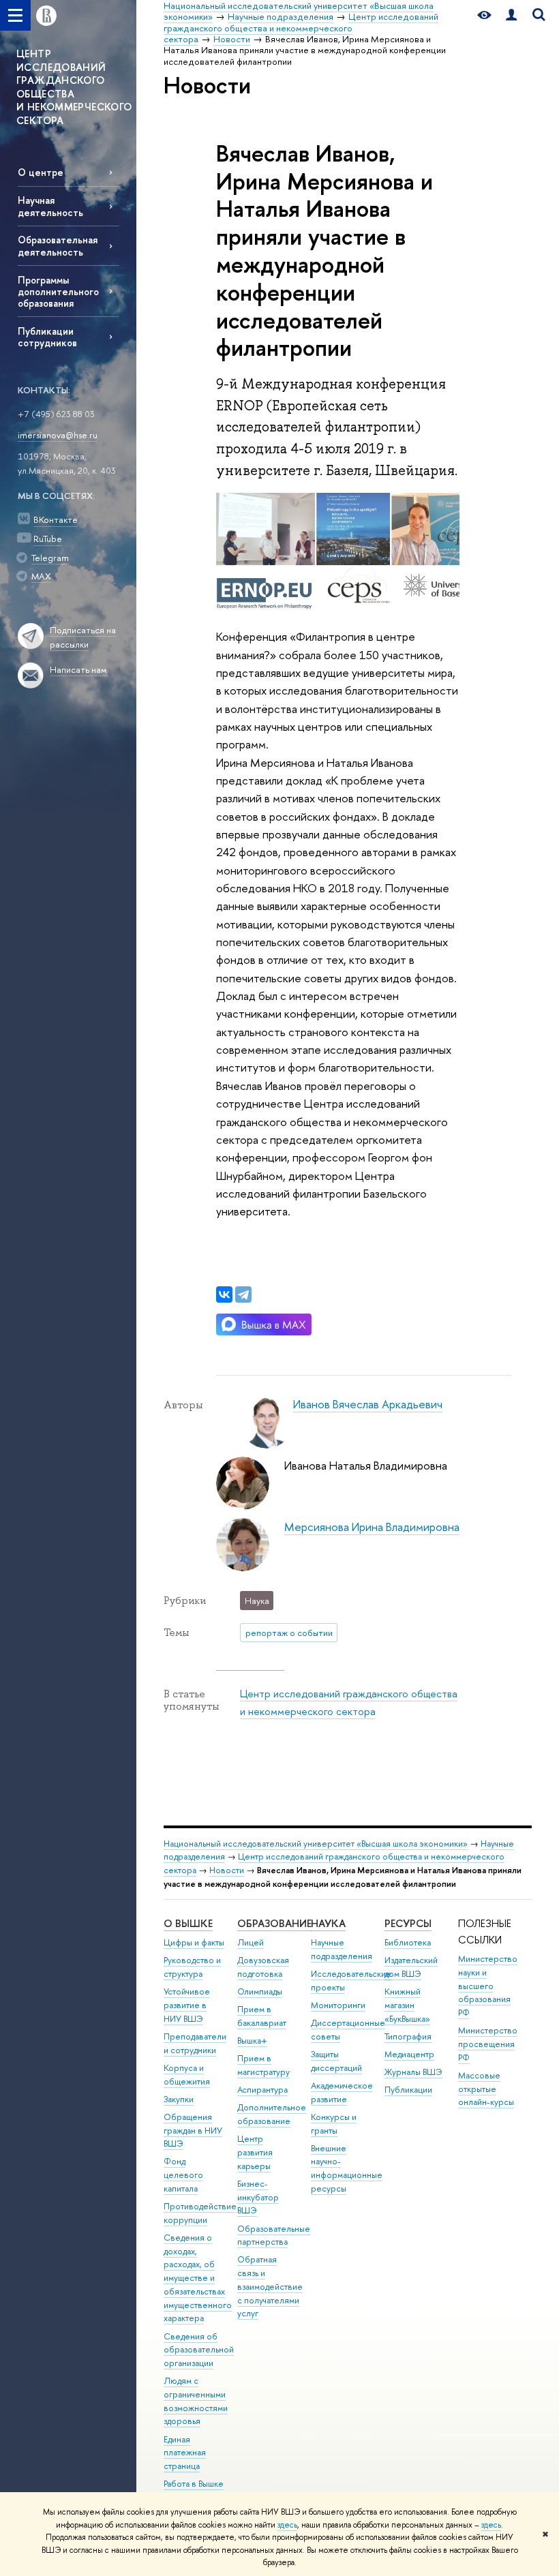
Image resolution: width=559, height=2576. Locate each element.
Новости (227, 1870)
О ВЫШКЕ (188, 1923)
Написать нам (78, 669)
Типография (408, 2036)
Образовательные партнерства (274, 2236)
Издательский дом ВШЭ (411, 1967)
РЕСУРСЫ (408, 1923)
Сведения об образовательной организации (199, 2350)
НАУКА (328, 1923)
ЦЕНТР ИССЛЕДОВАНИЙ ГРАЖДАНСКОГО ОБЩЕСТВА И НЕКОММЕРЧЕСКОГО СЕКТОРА (74, 87)
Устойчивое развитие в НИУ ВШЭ (187, 2005)
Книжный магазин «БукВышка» (407, 2005)
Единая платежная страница (185, 2453)
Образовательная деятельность (58, 245)
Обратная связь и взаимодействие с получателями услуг (270, 2286)
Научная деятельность (50, 206)
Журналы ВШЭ (413, 2072)
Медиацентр (409, 2054)
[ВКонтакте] (224, 1294)
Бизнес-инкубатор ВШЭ (258, 2197)
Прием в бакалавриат (262, 2016)
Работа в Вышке (194, 2484)
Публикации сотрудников (47, 337)
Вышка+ (252, 2041)
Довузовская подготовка (263, 1967)
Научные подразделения (342, 1949)
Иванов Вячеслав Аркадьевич (368, 1404)
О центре (41, 172)
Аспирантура (262, 2090)
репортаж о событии (289, 1633)
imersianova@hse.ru (58, 435)
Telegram (50, 558)
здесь (287, 2525)
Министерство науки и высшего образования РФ (488, 1986)
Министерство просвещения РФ (488, 2044)
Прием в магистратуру (263, 2065)
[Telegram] (243, 1294)
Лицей (251, 1942)
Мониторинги (338, 2005)
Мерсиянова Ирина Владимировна (372, 1527)
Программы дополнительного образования (58, 291)
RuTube (48, 539)
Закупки (179, 2099)
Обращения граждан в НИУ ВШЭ (193, 2131)
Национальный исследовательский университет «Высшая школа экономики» (316, 1844)
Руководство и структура (192, 1967)
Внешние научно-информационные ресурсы (347, 2168)
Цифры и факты (194, 1942)
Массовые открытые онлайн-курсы (486, 2089)
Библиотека (408, 1942)
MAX (41, 576)
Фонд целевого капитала (183, 2175)
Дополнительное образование (272, 2114)
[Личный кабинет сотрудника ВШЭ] (511, 15)
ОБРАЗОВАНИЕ (274, 1923)
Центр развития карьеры (255, 2152)
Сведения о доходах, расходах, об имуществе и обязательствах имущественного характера (198, 2278)
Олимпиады (260, 1991)
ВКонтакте (56, 519)
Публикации (408, 2090)
